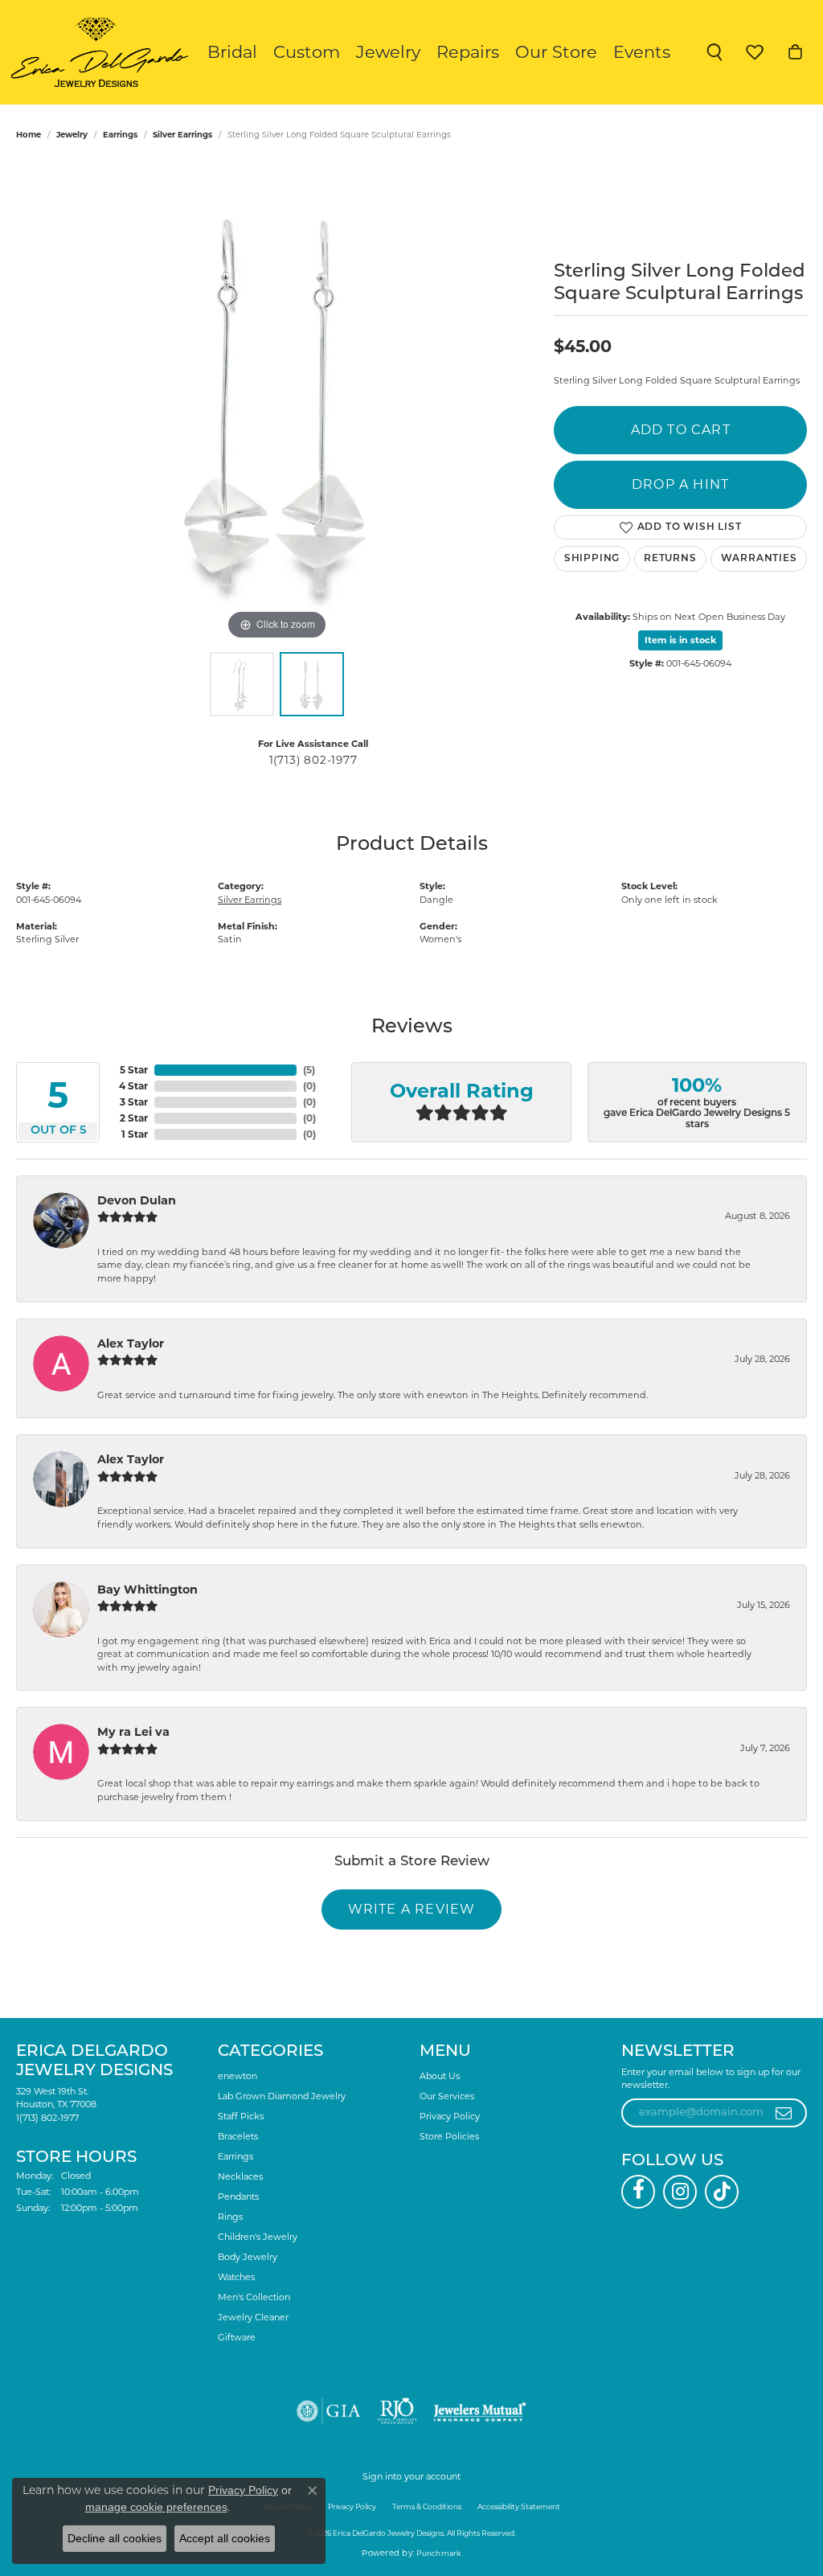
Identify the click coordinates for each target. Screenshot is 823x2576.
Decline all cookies (115, 2538)
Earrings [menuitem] (235, 2156)
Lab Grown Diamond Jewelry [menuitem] (282, 2096)
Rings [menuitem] (230, 2217)
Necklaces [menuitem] (240, 2176)
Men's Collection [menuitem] (254, 2297)
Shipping (592, 559)
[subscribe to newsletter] (784, 2113)
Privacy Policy (450, 2116)
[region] (277, 403)
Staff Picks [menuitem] (241, 2116)
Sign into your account (411, 2476)
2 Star (134, 1118)
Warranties (759, 559)
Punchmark (438, 2553)
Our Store (556, 52)
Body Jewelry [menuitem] (248, 2257)
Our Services (447, 2096)
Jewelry (388, 52)
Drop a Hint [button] (680, 484)
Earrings (120, 135)
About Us (440, 2076)
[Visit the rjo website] (397, 2411)
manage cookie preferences (156, 2507)
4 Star (133, 1086)
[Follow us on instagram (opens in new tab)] (680, 2192)
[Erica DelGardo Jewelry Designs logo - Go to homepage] (96, 52)
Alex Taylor (131, 1343)
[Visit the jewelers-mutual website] (479, 2411)
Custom (307, 52)
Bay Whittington (147, 1589)
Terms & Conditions (427, 2506)
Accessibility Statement (519, 2506)
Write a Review (412, 1909)
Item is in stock (680, 640)
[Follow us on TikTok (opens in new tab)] (722, 2192)
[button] (714, 52)
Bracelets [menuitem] (238, 2136)
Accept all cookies (225, 2538)
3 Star (134, 1102)
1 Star (135, 1134)
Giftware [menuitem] (237, 2337)
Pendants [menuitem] (238, 2197)
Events (642, 52)
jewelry (72, 135)
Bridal (232, 52)
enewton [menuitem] (237, 2076)
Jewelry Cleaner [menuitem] (253, 2317)
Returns (670, 559)
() (309, 1070)
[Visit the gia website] (329, 2411)
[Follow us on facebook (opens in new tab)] (638, 2192)
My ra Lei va (133, 1732)
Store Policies (449, 2136)
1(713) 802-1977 (313, 760)
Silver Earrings (182, 135)
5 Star (134, 1070)
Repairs (468, 52)
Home (29, 135)
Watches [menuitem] (236, 2277)
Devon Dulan (137, 1200)
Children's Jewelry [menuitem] (258, 2237)
